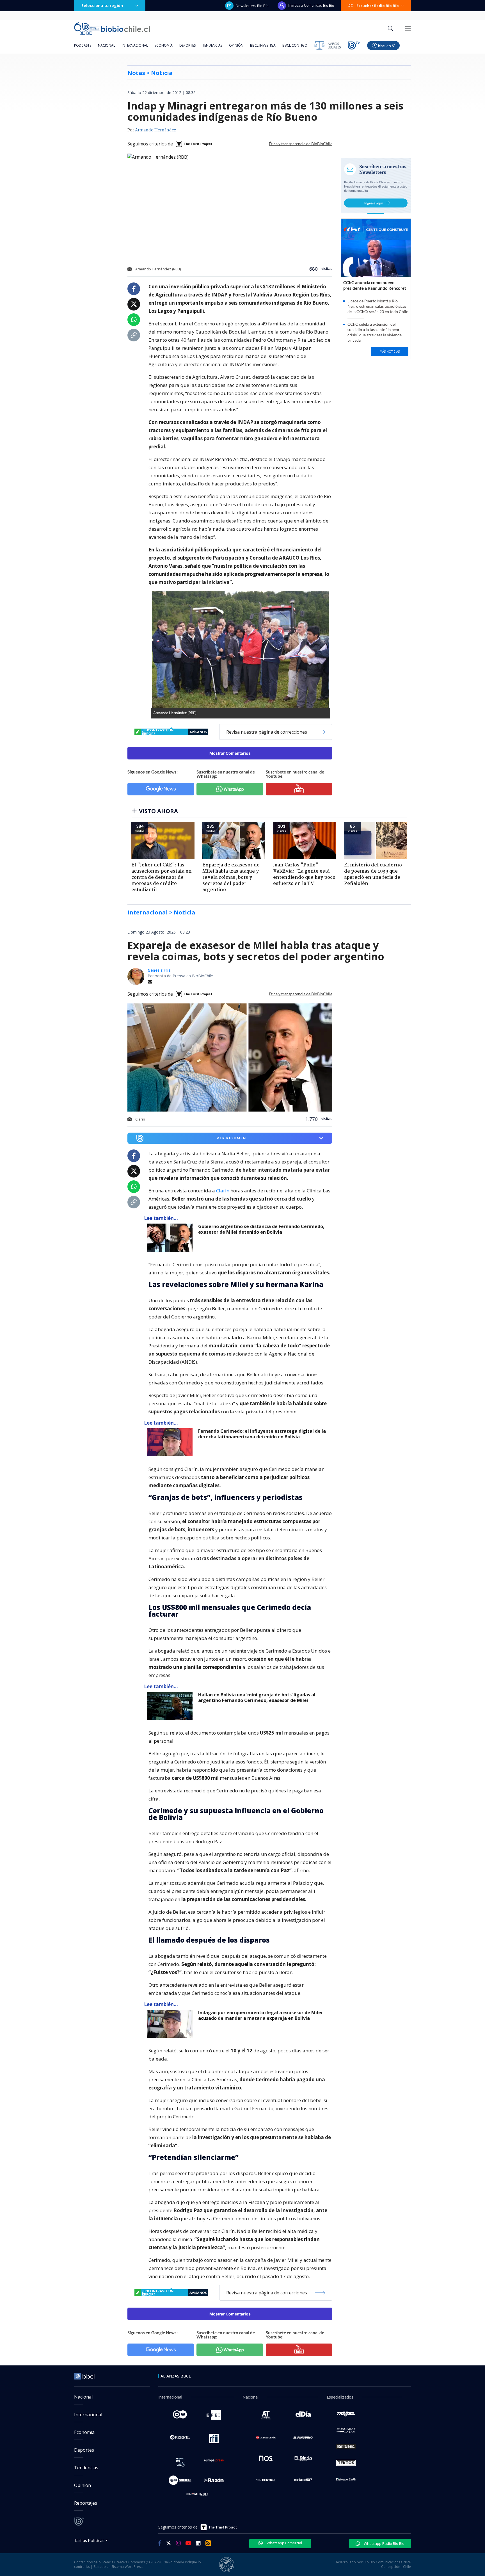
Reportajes (86, 2503)
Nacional (107, 45)
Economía (164, 45)
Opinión (236, 45)
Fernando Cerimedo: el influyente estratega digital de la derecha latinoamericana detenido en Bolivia (262, 1434)
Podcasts (83, 45)
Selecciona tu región (102, 5)
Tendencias (212, 45)
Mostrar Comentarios (230, 753)
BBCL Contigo (295, 45)
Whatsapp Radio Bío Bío (384, 2543)
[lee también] (171, 1238)
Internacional (135, 45)
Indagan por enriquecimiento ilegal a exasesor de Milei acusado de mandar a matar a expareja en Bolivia (260, 2015)
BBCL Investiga (263, 45)
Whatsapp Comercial (284, 2543)
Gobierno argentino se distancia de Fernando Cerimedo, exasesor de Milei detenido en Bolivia (261, 1229)
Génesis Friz (159, 970)
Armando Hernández (156, 130)
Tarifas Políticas (89, 2540)
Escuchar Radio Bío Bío (378, 6)
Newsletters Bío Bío (252, 6)
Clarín (223, 1191)
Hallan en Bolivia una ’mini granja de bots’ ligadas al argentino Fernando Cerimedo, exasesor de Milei (257, 1698)
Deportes (187, 45)
